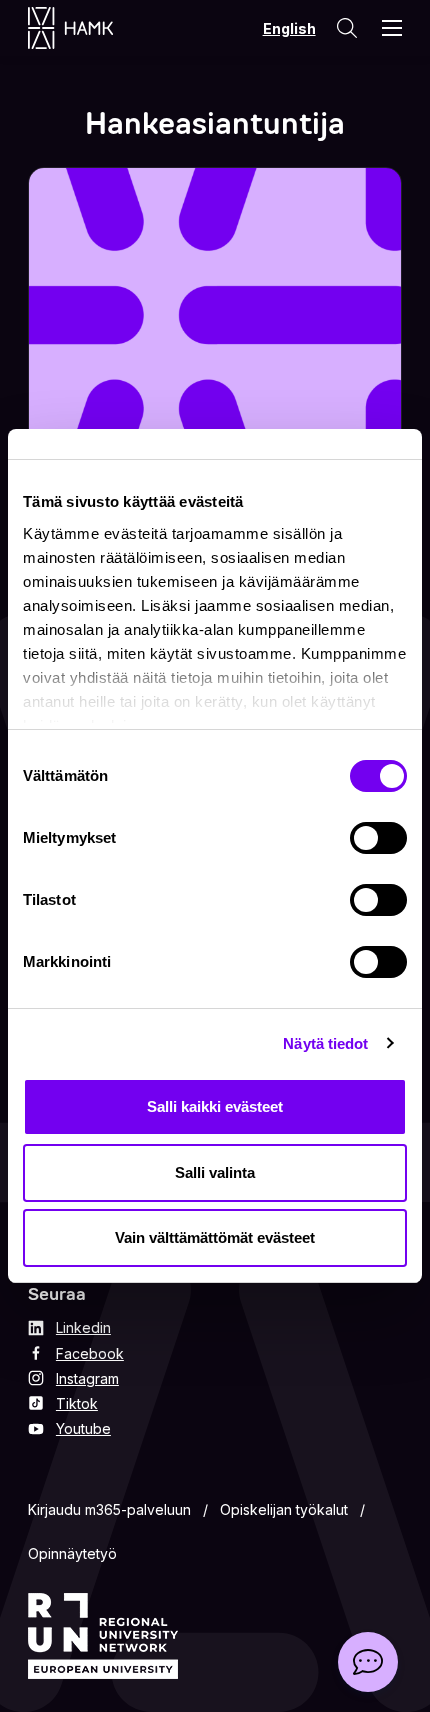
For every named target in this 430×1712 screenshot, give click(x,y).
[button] (368, 1662)
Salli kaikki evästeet (215, 1106)
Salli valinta (215, 1172)
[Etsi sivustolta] (347, 28)
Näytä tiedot (325, 1043)
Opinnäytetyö (72, 1553)
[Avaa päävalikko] (392, 28)
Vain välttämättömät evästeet (215, 1237)
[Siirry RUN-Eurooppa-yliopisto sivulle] (103, 1636)
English (289, 28)
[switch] (378, 838)
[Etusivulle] (90, 28)
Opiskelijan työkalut (284, 1509)
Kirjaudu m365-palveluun (109, 1509)
